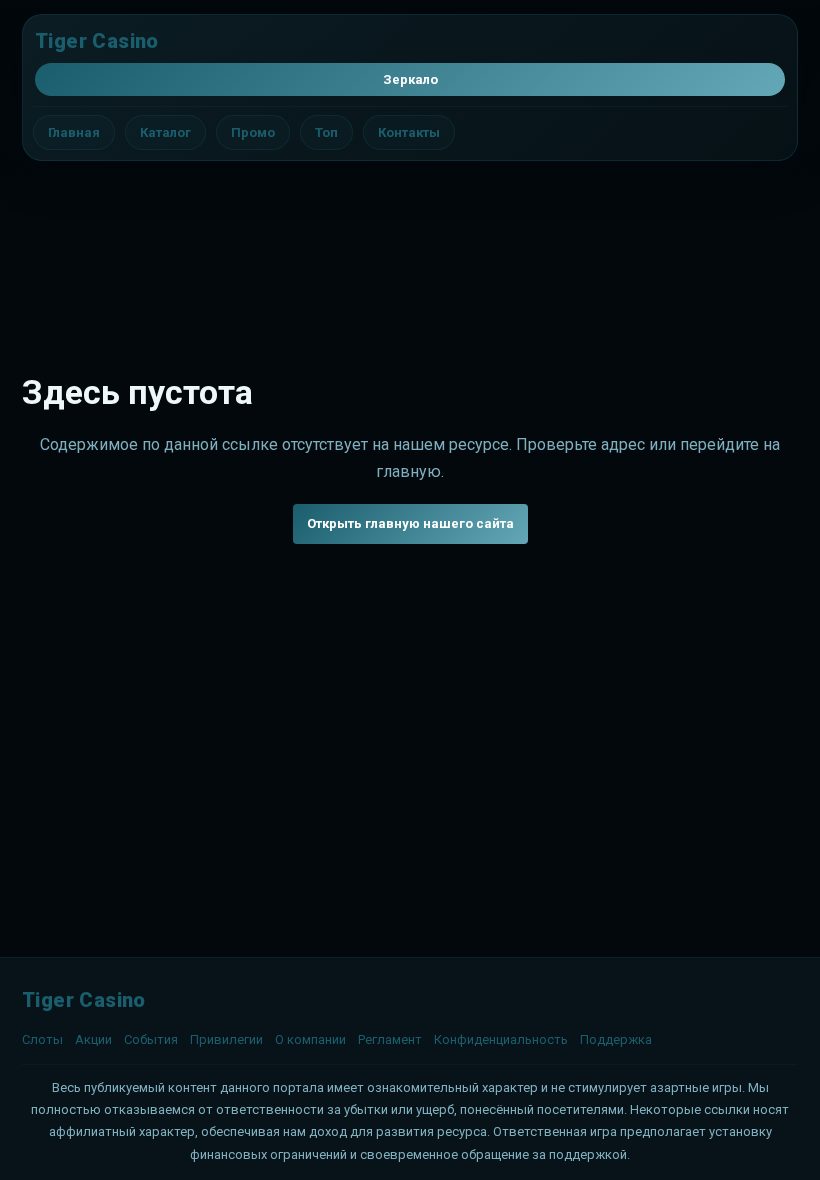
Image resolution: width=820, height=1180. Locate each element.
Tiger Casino (97, 41)
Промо (253, 132)
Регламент (390, 1039)
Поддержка (616, 1039)
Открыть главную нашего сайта (410, 523)
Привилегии (226, 1039)
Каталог (165, 132)
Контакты (409, 132)
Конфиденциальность (501, 1039)
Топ (326, 132)
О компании (310, 1039)
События (151, 1039)
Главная (74, 132)
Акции (93, 1039)
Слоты (42, 1039)
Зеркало (410, 79)
